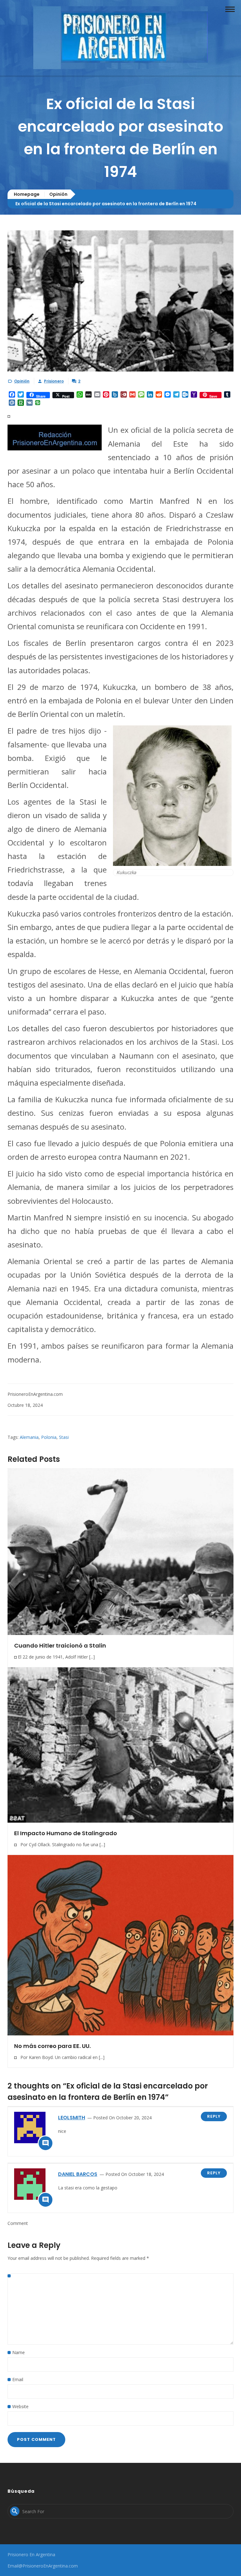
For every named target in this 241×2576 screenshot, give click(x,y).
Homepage (27, 194)
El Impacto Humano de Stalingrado (66, 1833)
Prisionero (54, 381)
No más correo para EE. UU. (52, 2046)
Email (18, 2379)
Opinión (58, 194)
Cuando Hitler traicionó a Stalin (60, 1646)
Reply (214, 2116)
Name (19, 2352)
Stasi (64, 1437)
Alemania (29, 1437)
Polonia (49, 1437)
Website (20, 2406)
